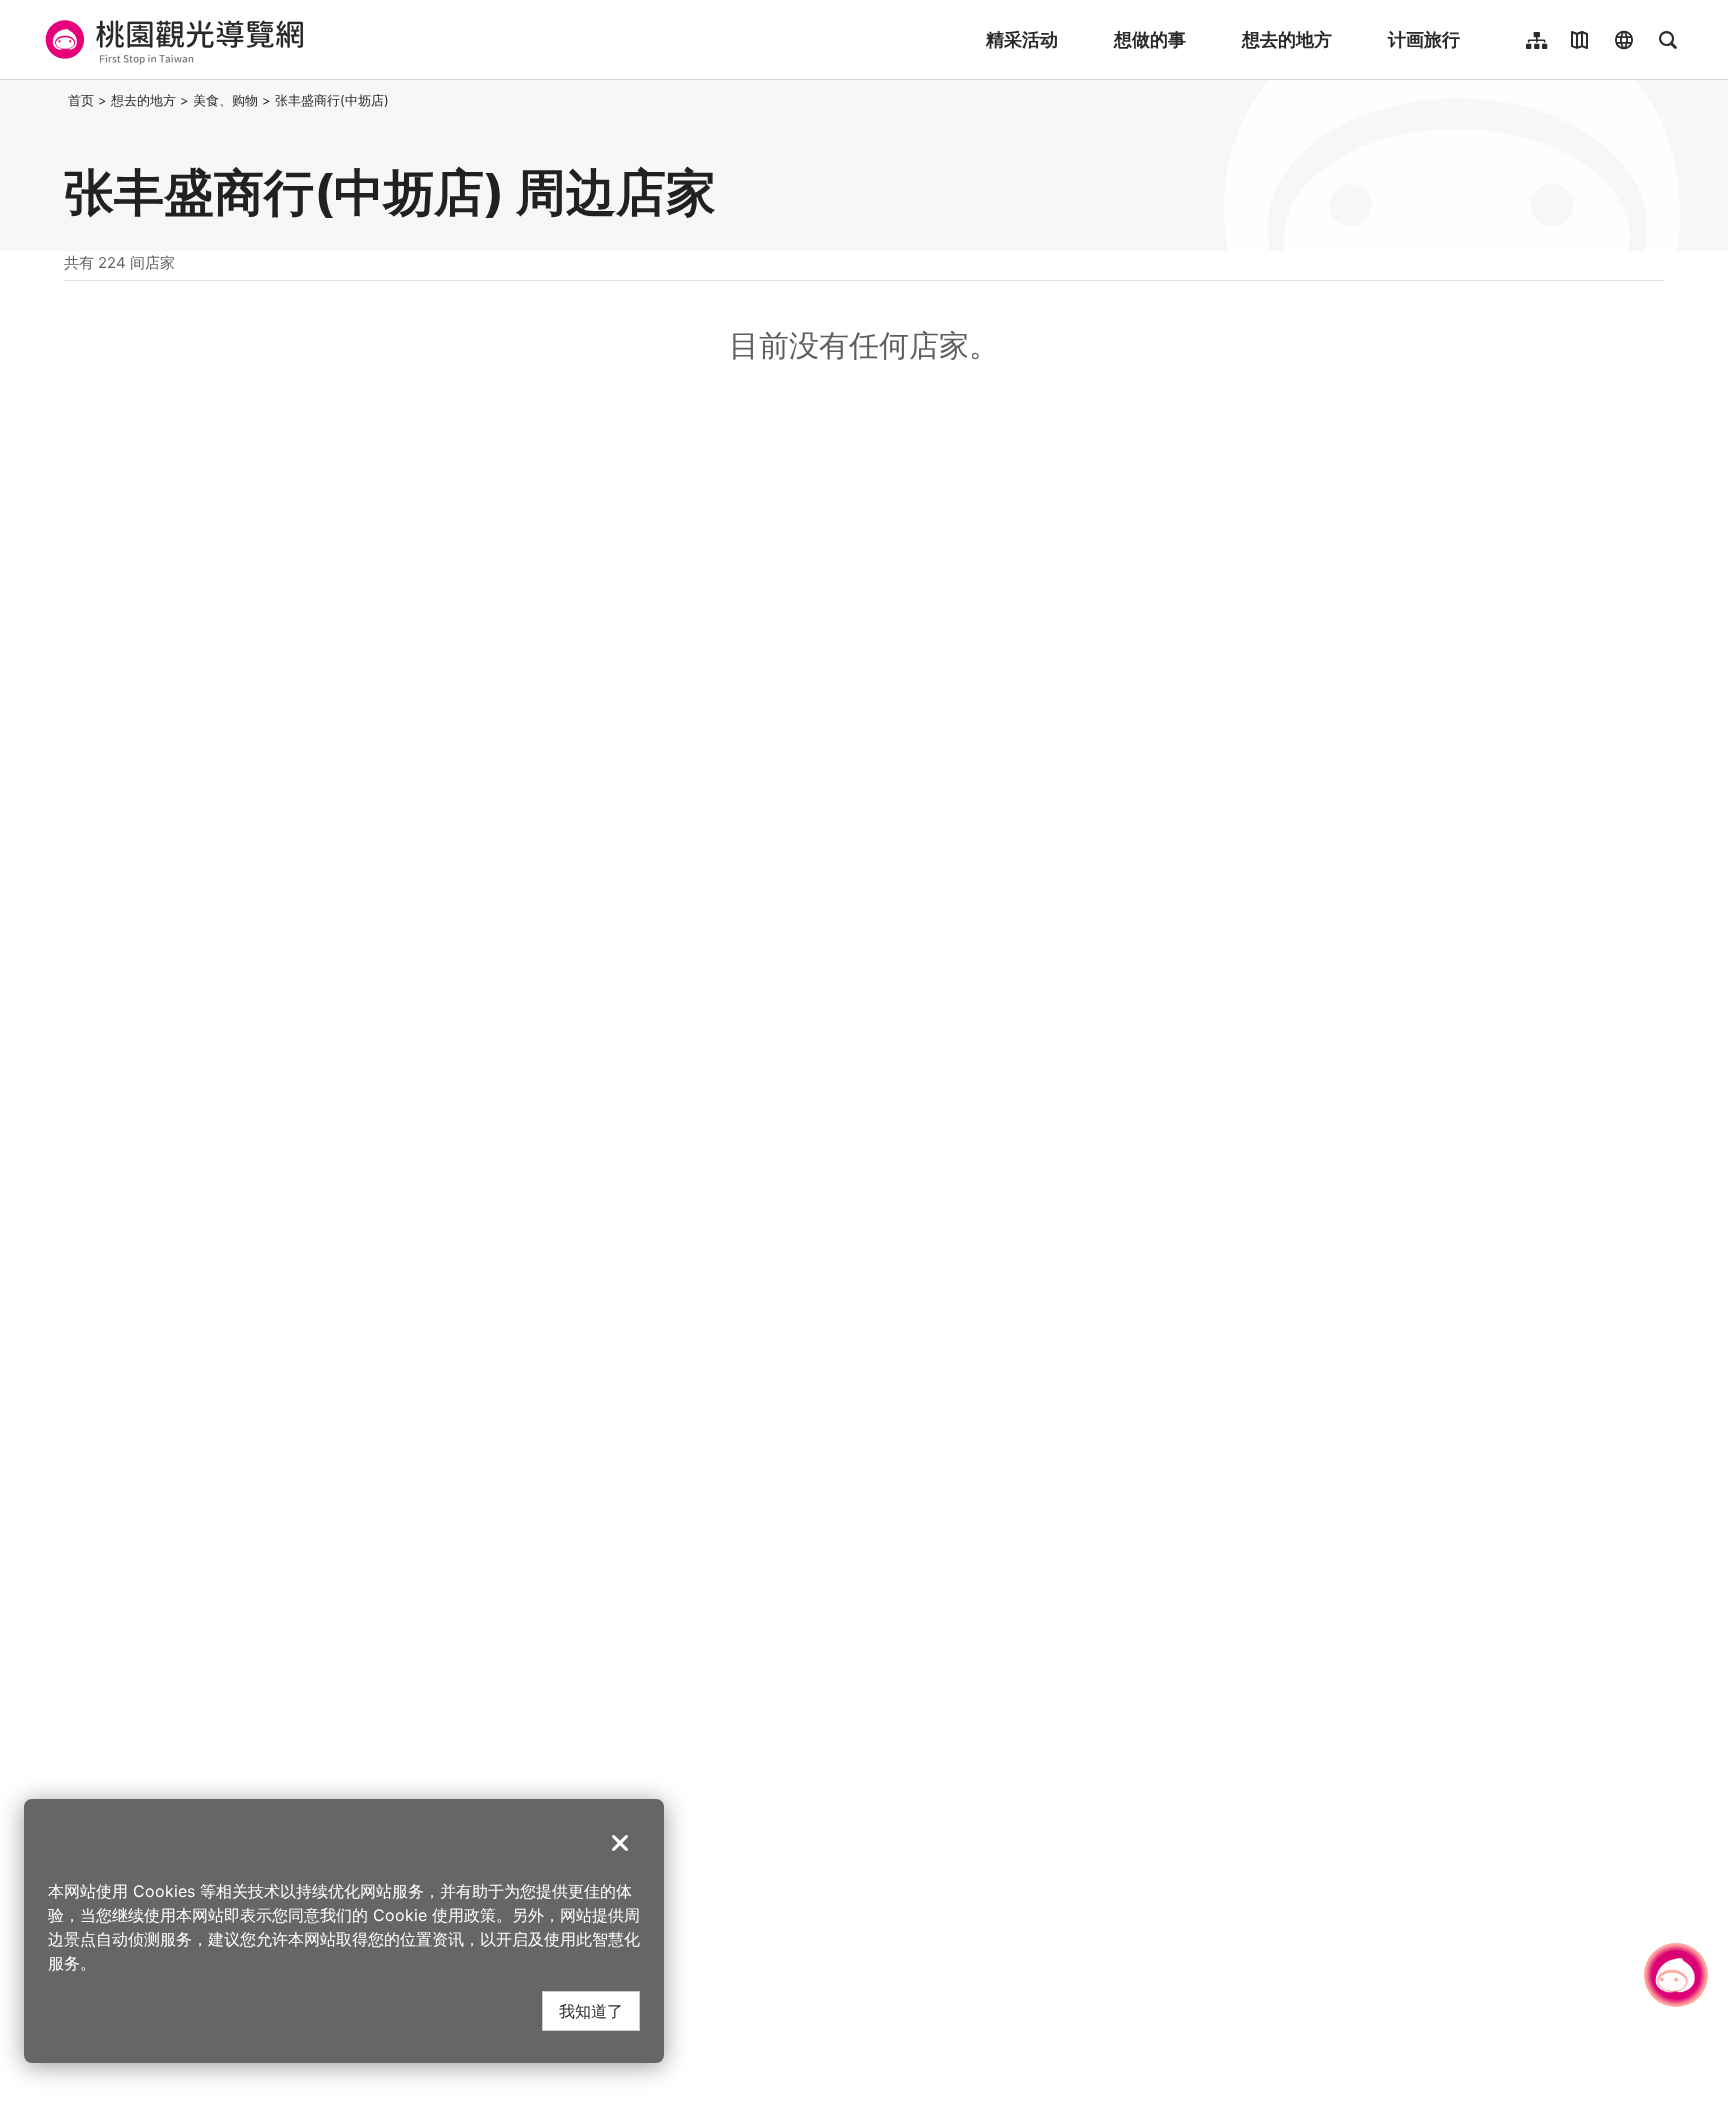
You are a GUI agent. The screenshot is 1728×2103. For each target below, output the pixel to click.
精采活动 (1022, 39)
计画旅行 (1424, 39)
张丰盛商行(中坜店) (332, 100)
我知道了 (591, 2010)
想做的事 (1150, 39)
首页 (81, 100)
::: (58, 100)
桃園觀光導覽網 (171, 40)
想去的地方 (1287, 39)
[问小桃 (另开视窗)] (1676, 1975)
